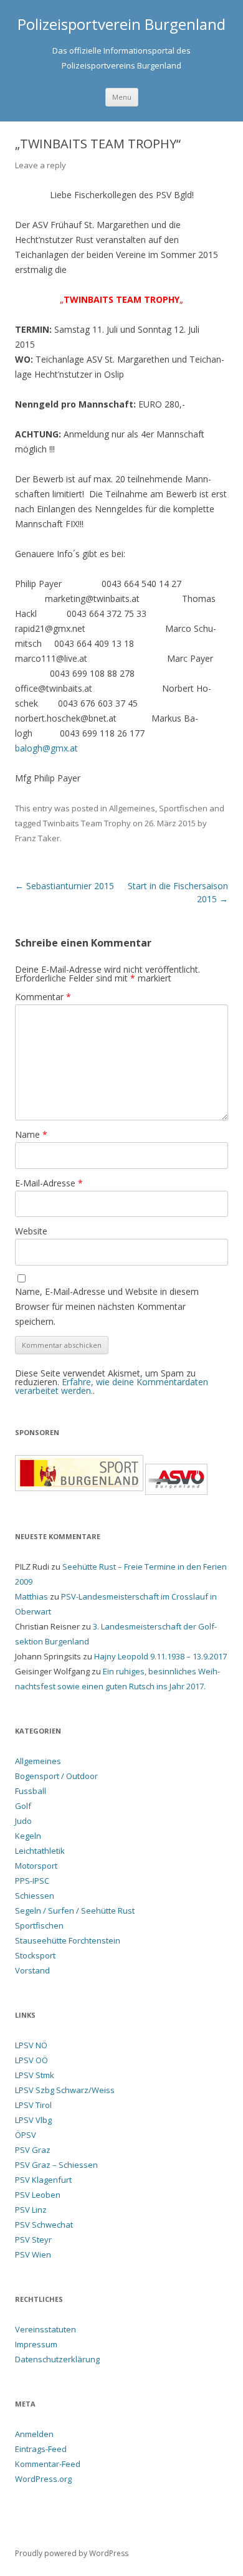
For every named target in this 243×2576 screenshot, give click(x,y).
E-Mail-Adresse (49, 1183)
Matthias (31, 1596)
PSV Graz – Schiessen (56, 2165)
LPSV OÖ (31, 2060)
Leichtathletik (40, 1851)
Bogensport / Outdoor (56, 1776)
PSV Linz (31, 2210)
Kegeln (28, 1836)
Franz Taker (37, 838)
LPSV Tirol (33, 2105)
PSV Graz (33, 2150)
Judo (23, 1821)
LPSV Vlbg (33, 2120)
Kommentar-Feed (48, 2464)
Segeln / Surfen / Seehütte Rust (75, 1911)
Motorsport (36, 1866)
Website (31, 1231)
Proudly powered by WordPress (72, 2553)
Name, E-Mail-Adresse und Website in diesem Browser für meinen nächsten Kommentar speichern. (107, 1306)
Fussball (31, 1791)
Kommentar (43, 997)
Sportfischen (183, 808)
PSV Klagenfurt (43, 2180)
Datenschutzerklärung (57, 2359)
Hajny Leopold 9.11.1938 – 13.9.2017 (160, 1656)
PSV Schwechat (44, 2225)
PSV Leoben (38, 2195)
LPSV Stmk (35, 2075)
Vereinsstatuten (45, 2329)
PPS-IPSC (32, 1881)
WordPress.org (43, 2479)
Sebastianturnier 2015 (64, 886)
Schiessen (35, 1896)
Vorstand (32, 1970)
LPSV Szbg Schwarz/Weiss (65, 2090)
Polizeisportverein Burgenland (121, 25)
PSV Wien (33, 2254)
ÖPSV (26, 2135)
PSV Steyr (33, 2240)
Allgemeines (132, 808)
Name (31, 1134)
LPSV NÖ (31, 2045)
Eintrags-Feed (41, 2449)
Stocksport (35, 1955)
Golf (23, 1806)
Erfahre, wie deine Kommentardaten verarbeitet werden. (112, 1386)
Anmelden (34, 2434)
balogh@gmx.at (46, 748)
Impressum (36, 2344)
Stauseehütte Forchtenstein (68, 1940)
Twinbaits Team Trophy (87, 823)
